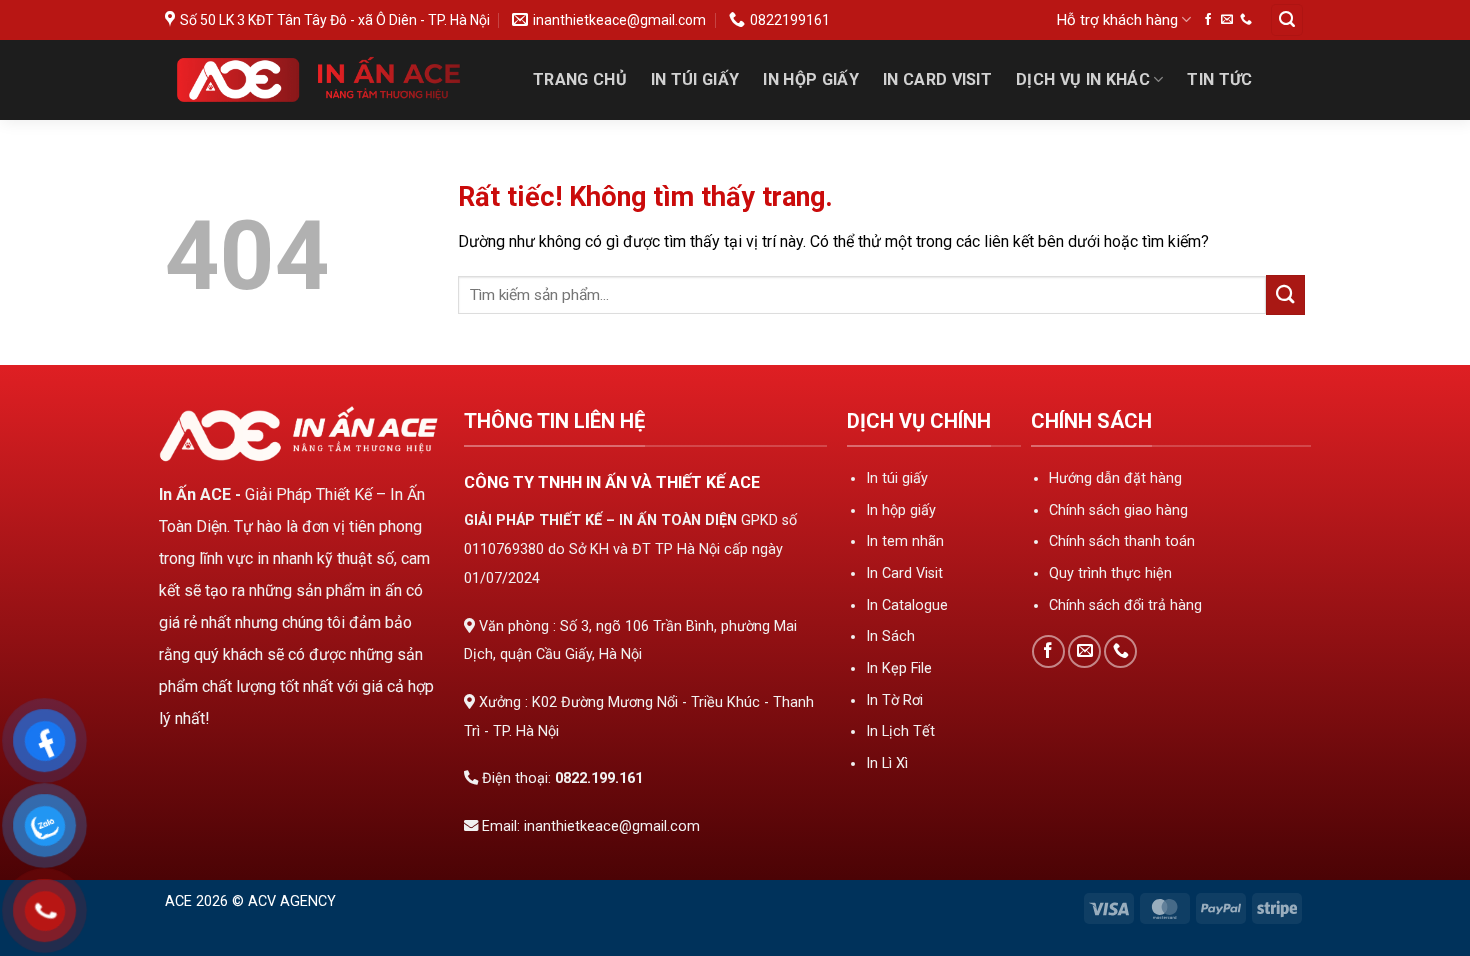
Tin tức (1219, 79)
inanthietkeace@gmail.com (612, 826)
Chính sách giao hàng (1118, 510)
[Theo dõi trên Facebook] (1208, 20)
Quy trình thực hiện (1110, 573)
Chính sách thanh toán (1122, 541)
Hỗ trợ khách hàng (1117, 20)
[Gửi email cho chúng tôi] (1227, 20)
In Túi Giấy (695, 79)
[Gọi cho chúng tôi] (1246, 20)
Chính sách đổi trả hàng (1125, 605)
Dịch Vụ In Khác (1083, 79)
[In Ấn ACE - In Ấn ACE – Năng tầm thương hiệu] (328, 80)
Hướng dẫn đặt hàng (1115, 478)
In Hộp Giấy (811, 79)
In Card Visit (937, 79)
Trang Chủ (580, 79)
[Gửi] (1285, 294)
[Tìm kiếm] (1287, 20)
